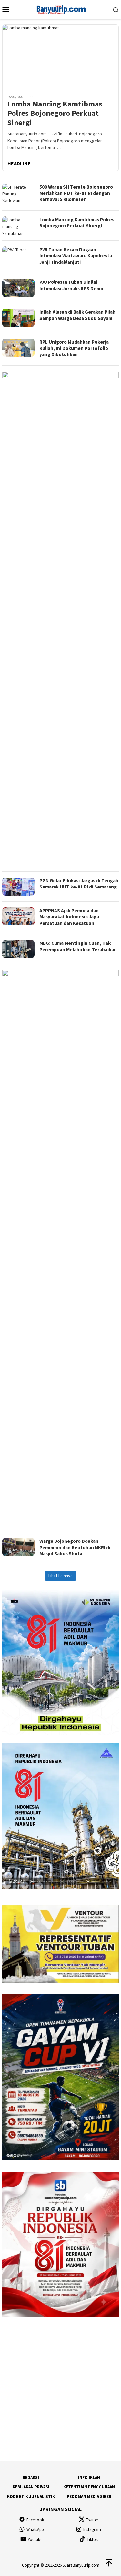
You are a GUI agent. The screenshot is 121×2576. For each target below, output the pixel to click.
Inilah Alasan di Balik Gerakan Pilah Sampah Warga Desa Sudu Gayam (77, 315)
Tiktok (92, 2539)
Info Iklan (89, 2477)
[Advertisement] (60, 1489)
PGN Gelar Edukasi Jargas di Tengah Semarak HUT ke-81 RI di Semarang (79, 884)
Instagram (92, 2530)
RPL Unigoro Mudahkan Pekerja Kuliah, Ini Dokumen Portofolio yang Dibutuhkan (74, 348)
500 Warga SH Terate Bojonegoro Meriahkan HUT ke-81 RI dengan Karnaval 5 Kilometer (76, 193)
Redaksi (31, 2477)
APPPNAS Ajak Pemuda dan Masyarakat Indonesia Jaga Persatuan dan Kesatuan (69, 917)
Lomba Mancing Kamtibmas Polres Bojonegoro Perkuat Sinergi (55, 113)
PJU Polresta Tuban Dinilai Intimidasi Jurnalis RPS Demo (71, 285)
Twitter (92, 2520)
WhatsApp (35, 2530)
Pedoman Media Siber (89, 2496)
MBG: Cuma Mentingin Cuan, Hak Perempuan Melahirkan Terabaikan (78, 946)
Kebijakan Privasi (31, 2487)
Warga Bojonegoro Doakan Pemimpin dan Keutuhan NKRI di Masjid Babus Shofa (75, 1547)
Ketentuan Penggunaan (89, 2487)
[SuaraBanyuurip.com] (60, 9)
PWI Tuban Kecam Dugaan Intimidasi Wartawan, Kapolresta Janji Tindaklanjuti (76, 256)
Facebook (35, 2520)
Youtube (35, 2539)
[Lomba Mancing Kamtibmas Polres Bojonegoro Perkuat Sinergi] (60, 57)
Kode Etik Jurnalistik (31, 2496)
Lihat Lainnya (60, 1576)
